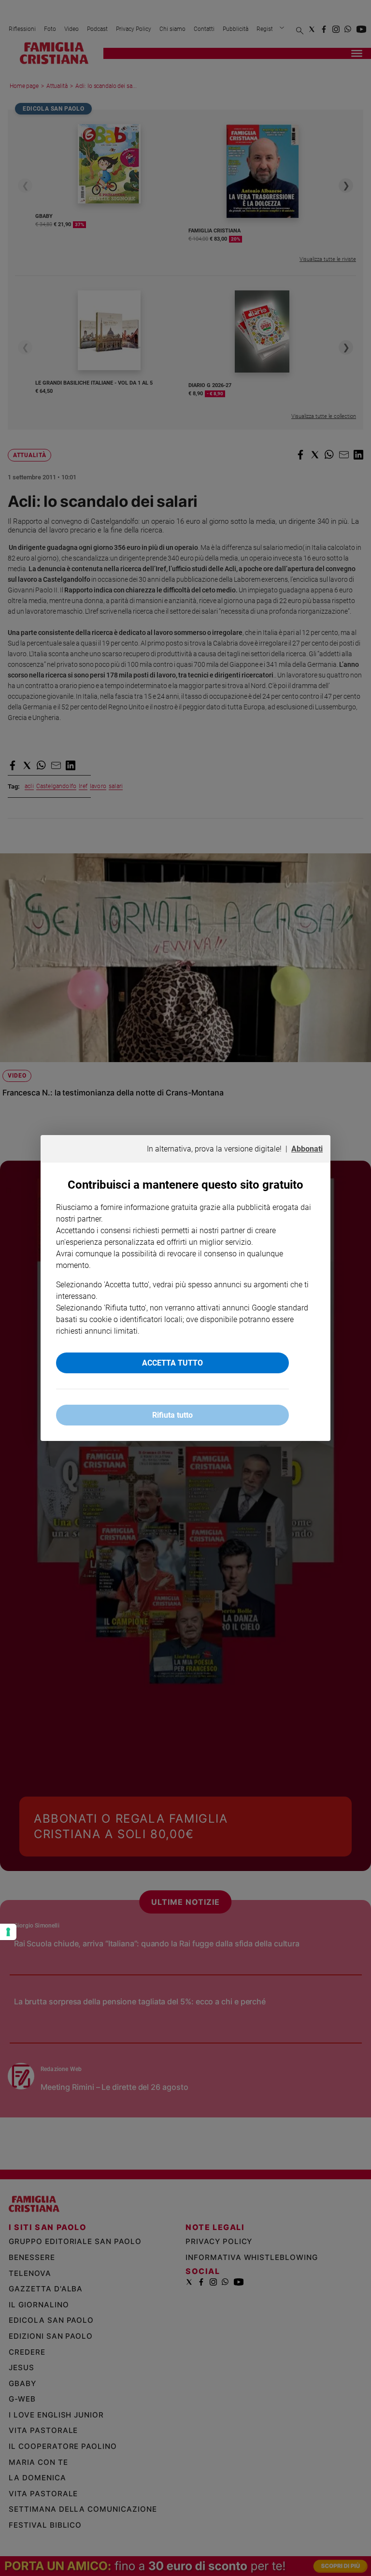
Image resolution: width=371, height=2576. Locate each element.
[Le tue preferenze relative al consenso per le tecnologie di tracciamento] (8, 1932)
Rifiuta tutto (172, 1415)
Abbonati (307, 1149)
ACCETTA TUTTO (172, 1363)
